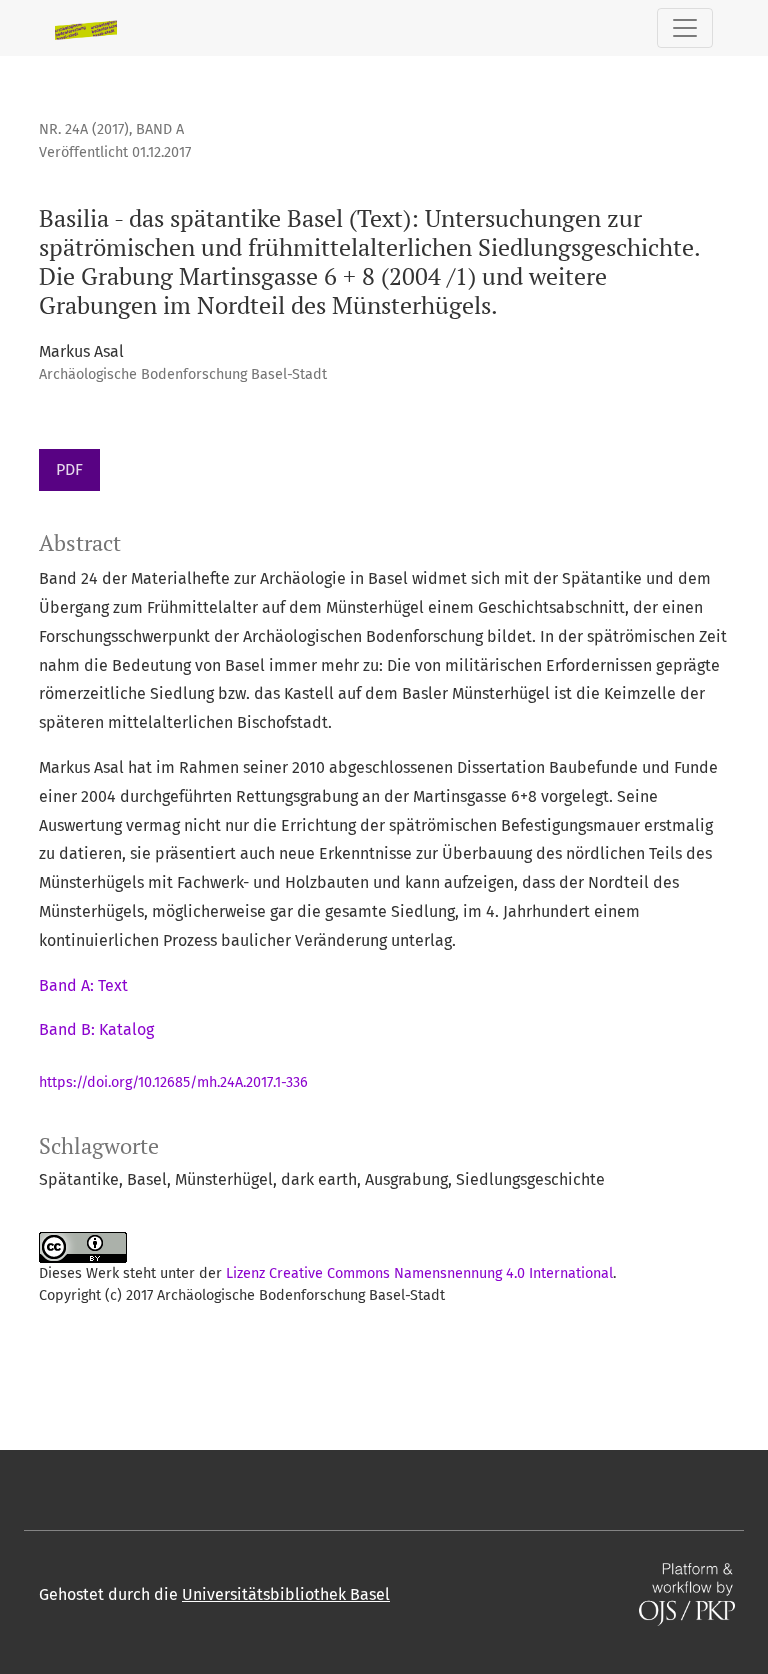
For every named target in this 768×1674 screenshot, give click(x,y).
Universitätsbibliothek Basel (286, 1594)
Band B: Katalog (96, 1029)
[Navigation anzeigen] (685, 28)
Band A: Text (83, 985)
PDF (69, 469)
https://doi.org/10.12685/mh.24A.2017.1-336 (173, 1082)
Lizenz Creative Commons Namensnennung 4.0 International (419, 1273)
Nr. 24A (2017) (84, 129)
